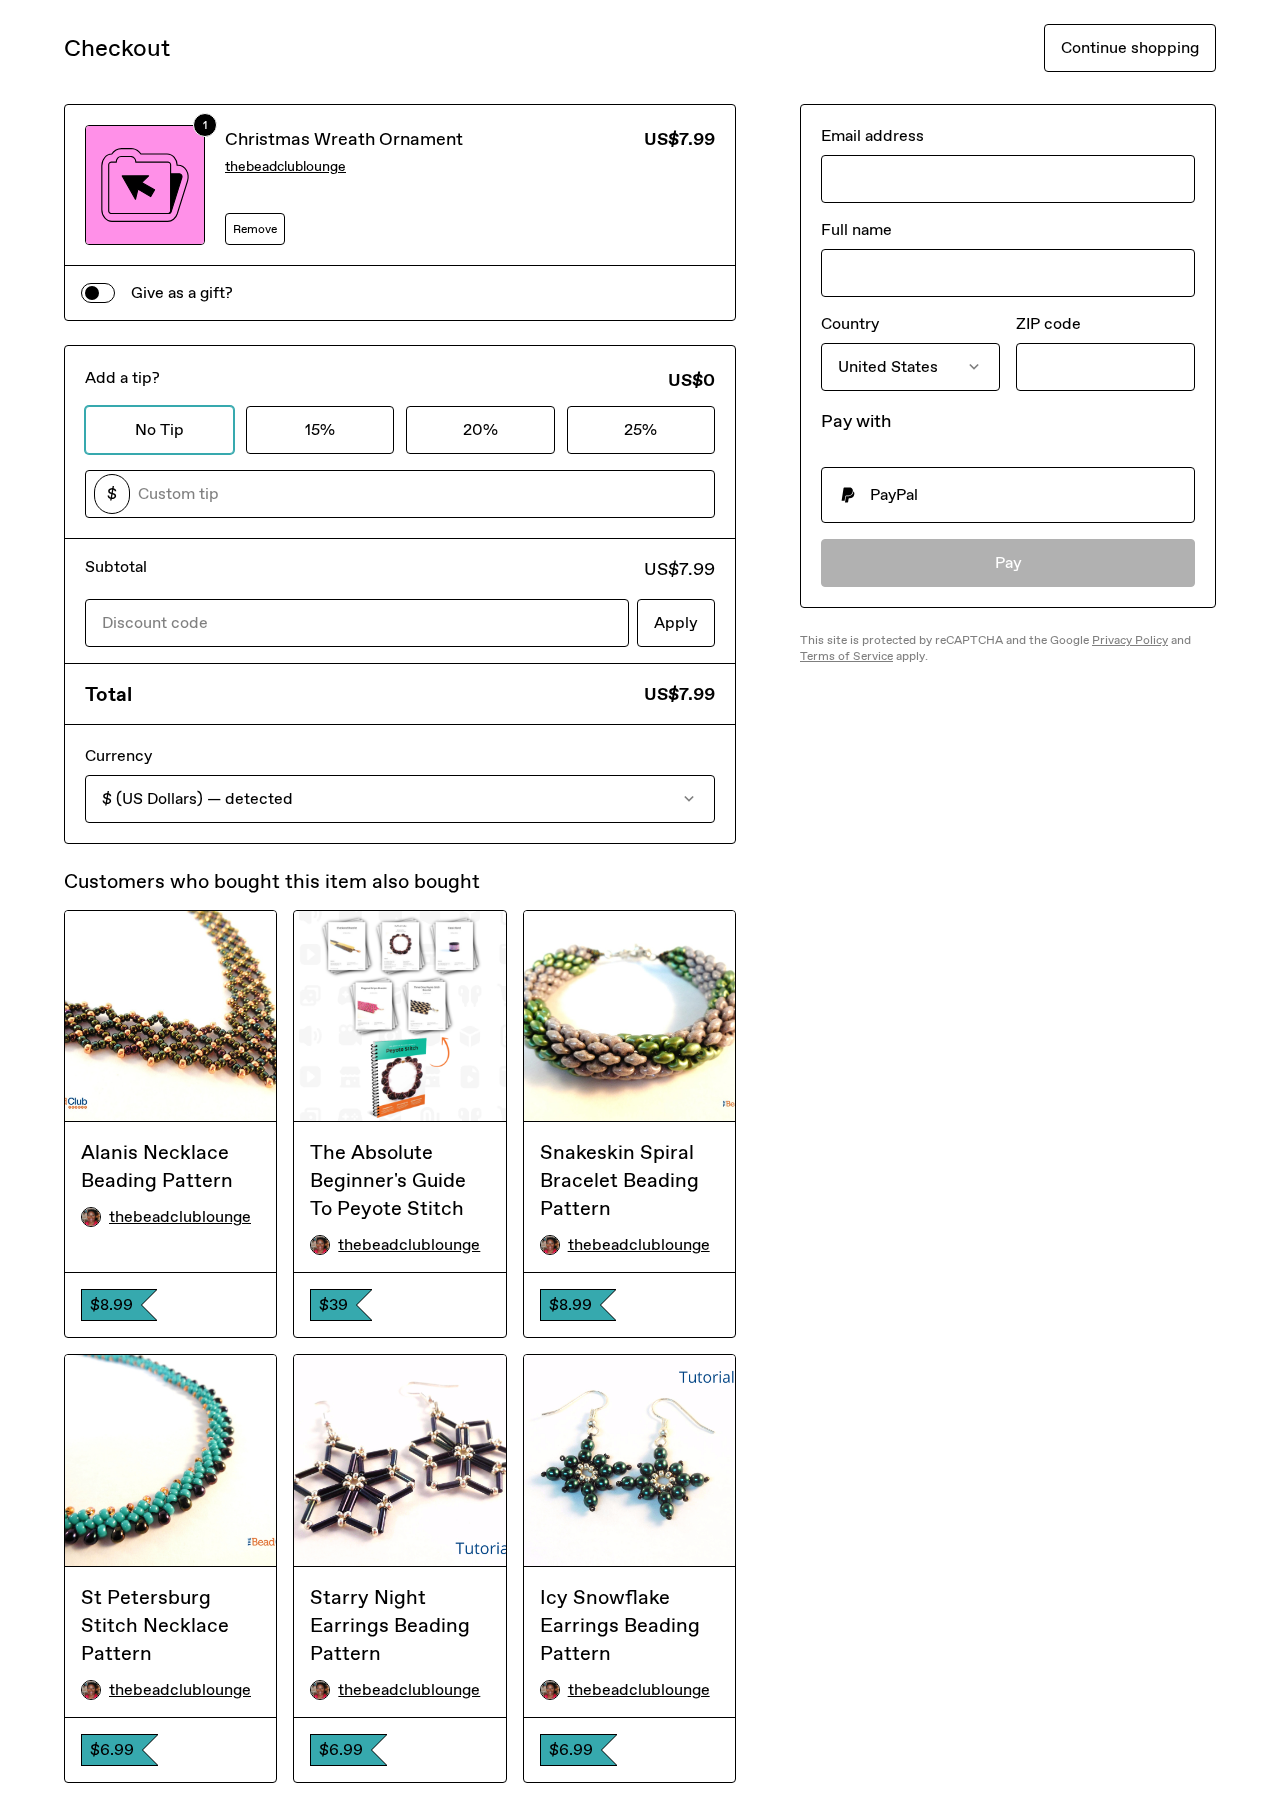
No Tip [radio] (159, 429)
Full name (856, 229)
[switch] (98, 293)
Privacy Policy (1130, 640)
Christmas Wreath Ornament (344, 139)
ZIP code (1048, 323)
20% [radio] (480, 429)
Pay (1008, 562)
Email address (872, 135)
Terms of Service (846, 656)
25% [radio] (640, 429)
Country (850, 323)
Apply (676, 622)
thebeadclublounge (285, 166)
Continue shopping (1130, 47)
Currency (118, 755)
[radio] (1008, 495)
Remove (255, 229)
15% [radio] (320, 429)
